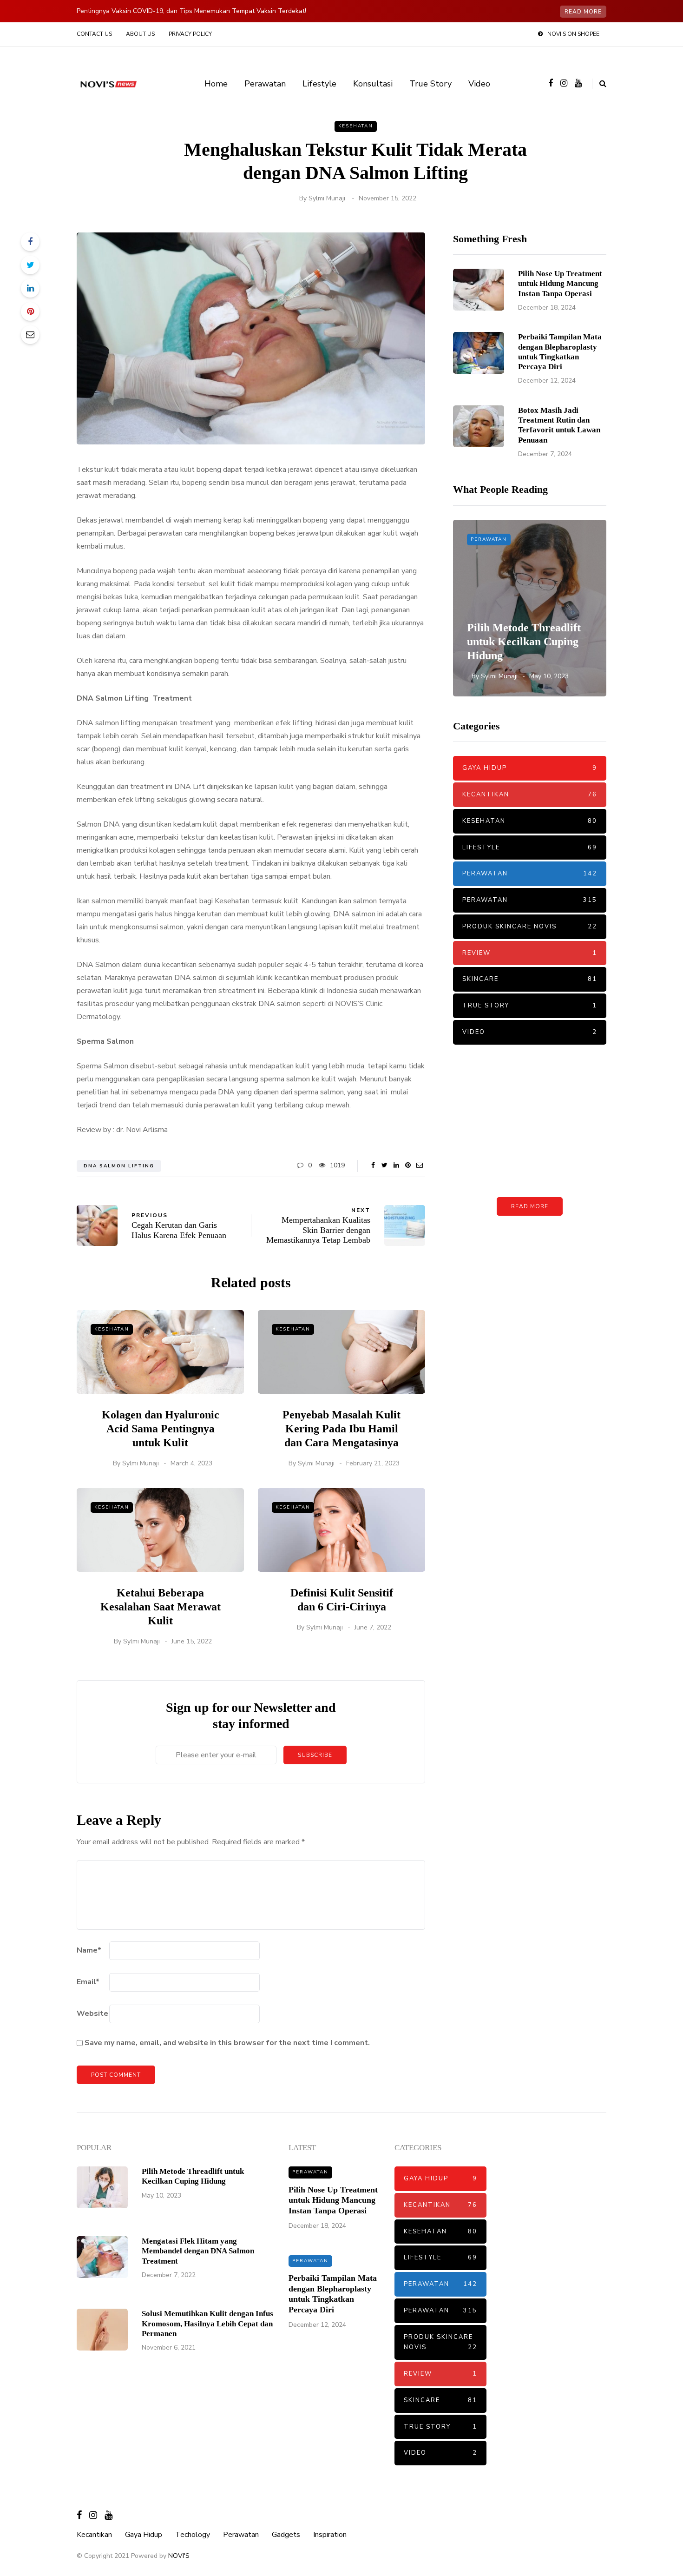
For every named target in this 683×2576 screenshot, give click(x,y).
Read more (583, 12)
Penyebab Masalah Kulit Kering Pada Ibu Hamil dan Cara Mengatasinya (341, 1429)
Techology (193, 2535)
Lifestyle (319, 84)
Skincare (530, 979)
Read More (530, 1206)
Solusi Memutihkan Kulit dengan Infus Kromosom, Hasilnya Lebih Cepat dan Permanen (207, 2324)
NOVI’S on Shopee (573, 34)
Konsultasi (373, 84)
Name (89, 1950)
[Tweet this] (30, 265)
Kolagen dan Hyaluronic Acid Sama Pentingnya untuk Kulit (161, 1429)
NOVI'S (179, 2556)
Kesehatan (356, 126)
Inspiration (330, 2535)
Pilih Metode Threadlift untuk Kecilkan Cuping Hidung (524, 642)
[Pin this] (30, 311)
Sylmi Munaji (327, 198)
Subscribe (315, 1755)
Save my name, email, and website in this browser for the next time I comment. (227, 2043)
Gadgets (286, 2535)
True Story (430, 84)
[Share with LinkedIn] (30, 288)
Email (88, 1982)
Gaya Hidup (530, 768)
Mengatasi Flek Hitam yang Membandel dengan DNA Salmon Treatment (198, 2251)
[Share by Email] (30, 335)
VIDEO (530, 1032)
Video (479, 84)
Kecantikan (530, 795)
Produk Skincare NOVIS (530, 927)
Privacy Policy (190, 34)
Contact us (94, 34)
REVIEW (530, 953)
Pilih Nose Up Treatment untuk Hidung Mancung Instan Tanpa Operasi (560, 284)
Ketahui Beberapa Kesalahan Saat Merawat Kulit (161, 1607)
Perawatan (265, 84)
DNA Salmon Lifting (119, 1166)
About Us (140, 34)
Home (216, 84)
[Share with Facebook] (30, 242)
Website (92, 2013)
